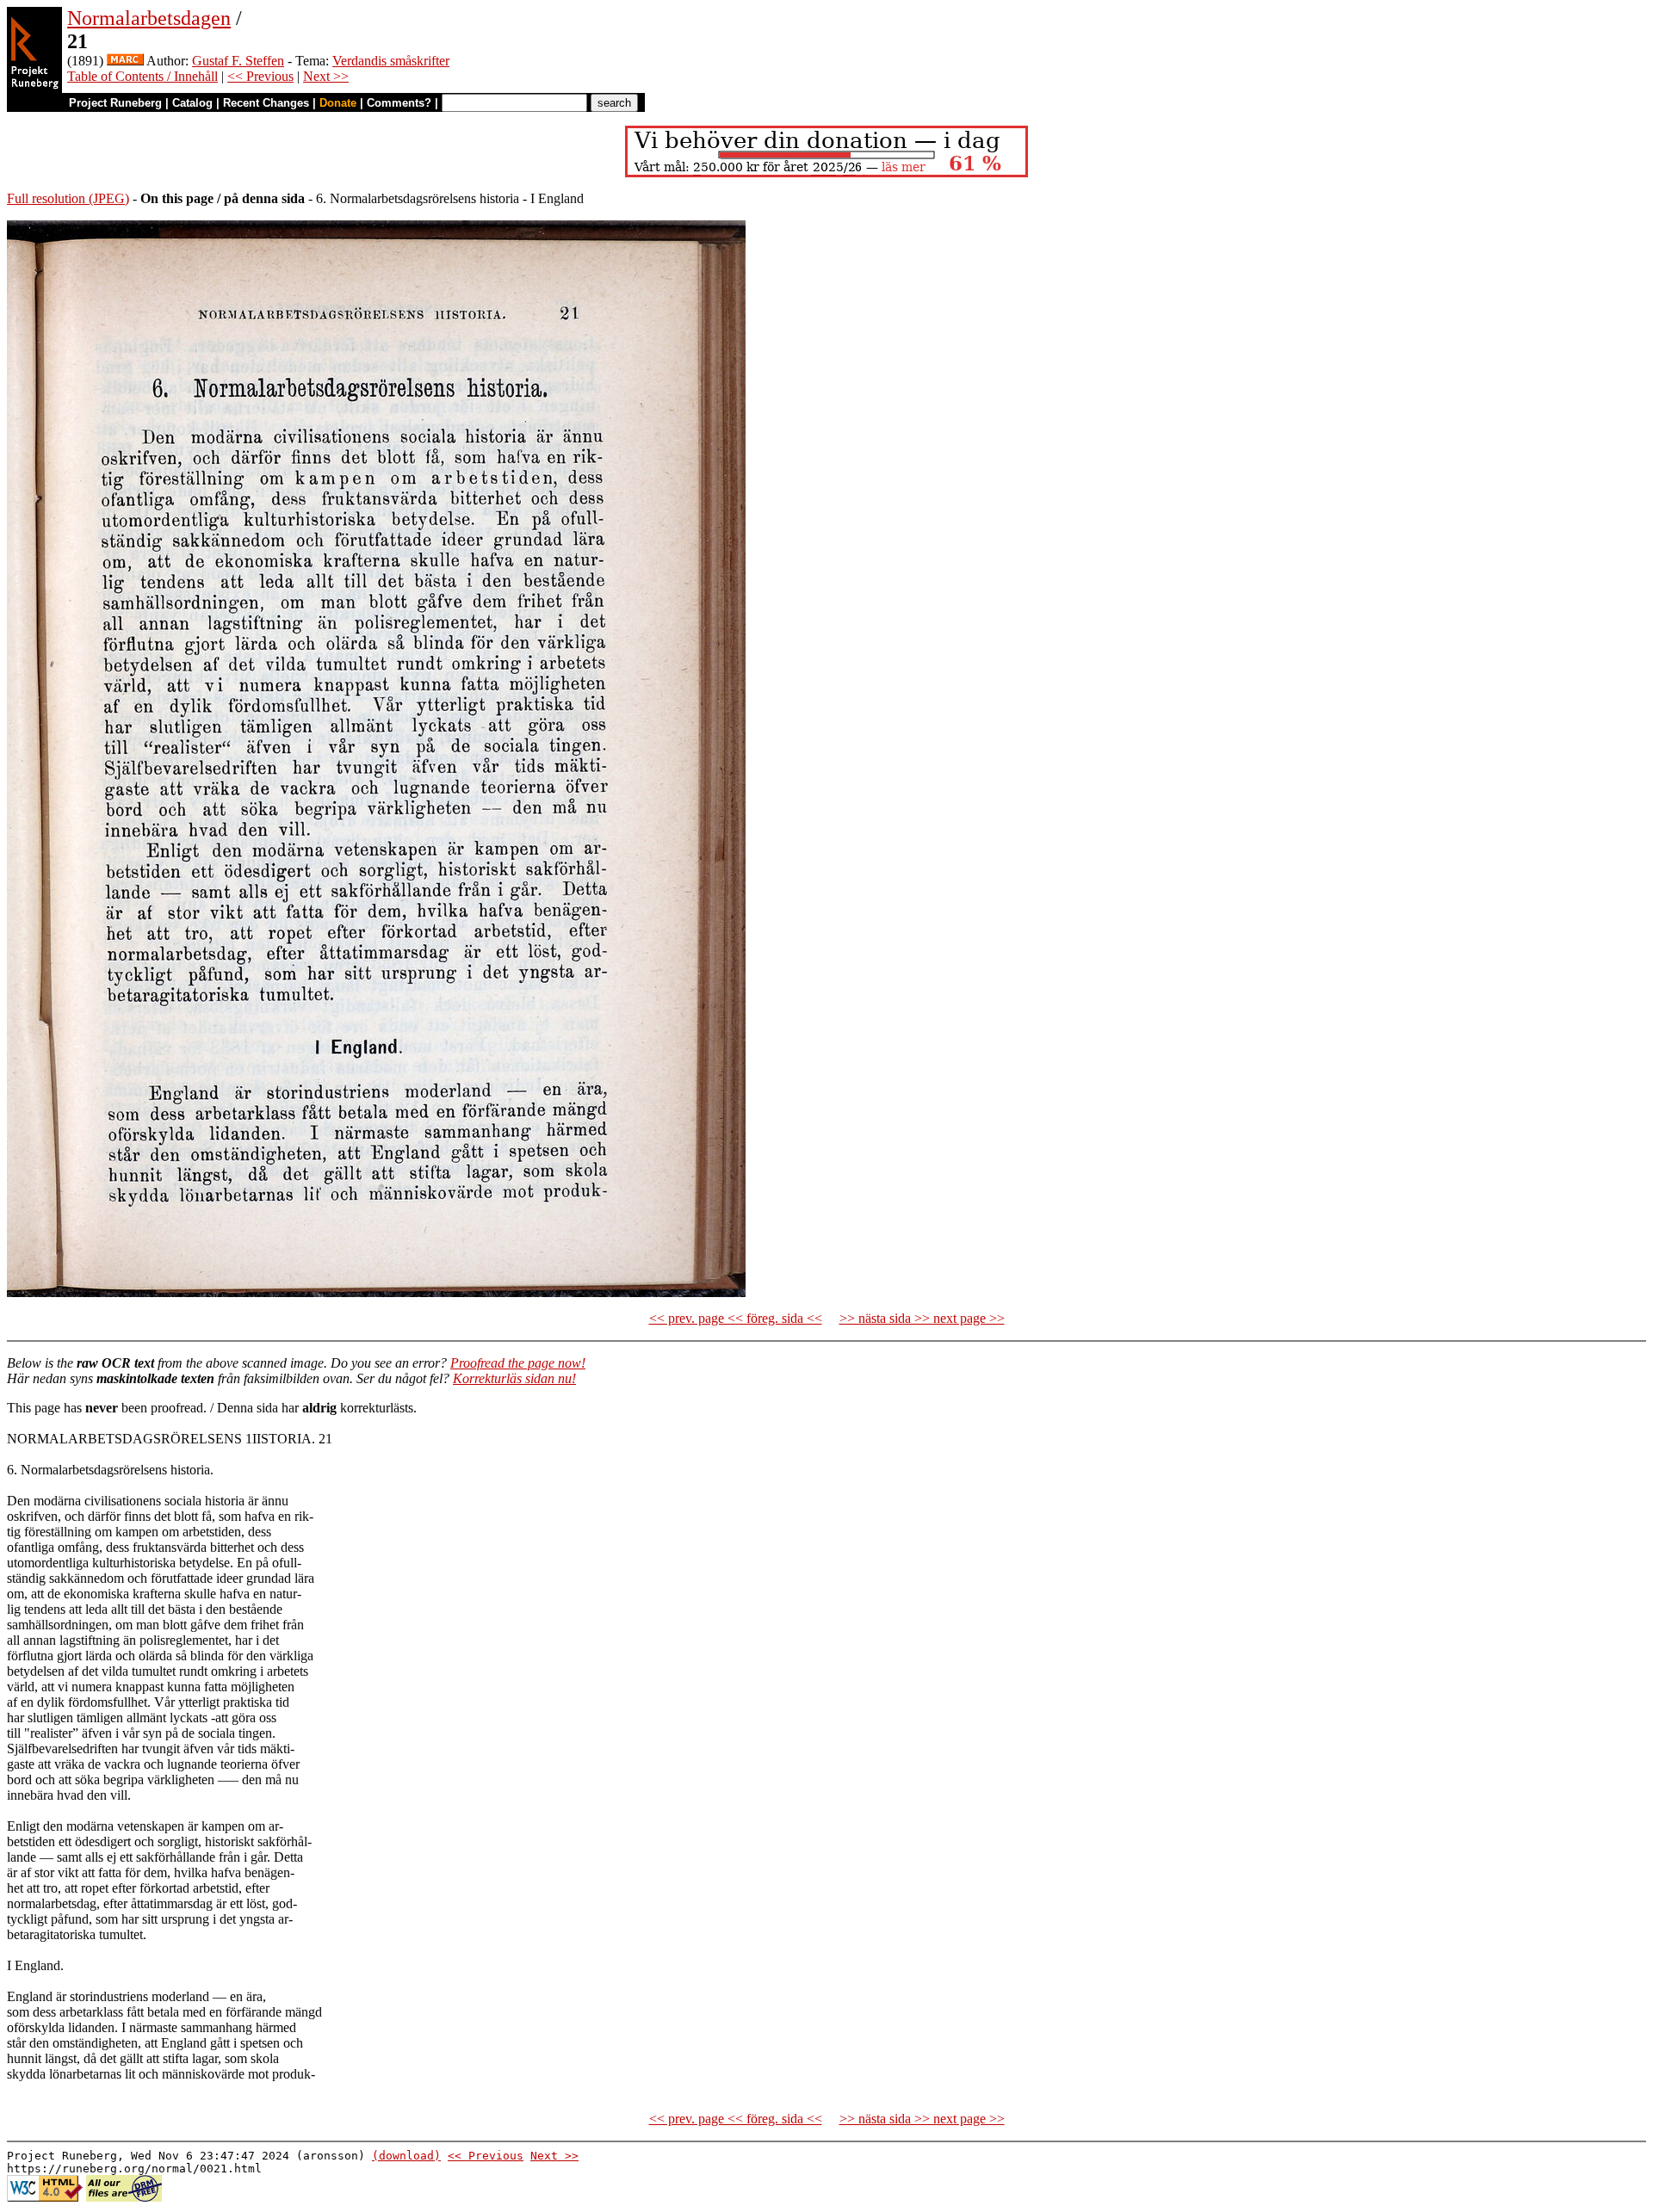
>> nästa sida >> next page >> (922, 1318)
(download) (406, 2156)
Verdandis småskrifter (391, 61)
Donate (338, 103)
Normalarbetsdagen (149, 18)
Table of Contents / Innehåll (142, 76)
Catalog (192, 103)
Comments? (399, 103)
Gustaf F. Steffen (238, 61)
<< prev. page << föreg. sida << (736, 1318)
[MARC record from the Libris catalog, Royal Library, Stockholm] (125, 61)
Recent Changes (266, 103)
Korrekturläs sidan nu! (514, 1378)
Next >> (326, 76)
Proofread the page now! (518, 1363)
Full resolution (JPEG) (68, 198)
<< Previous (260, 76)
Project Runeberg (115, 103)
